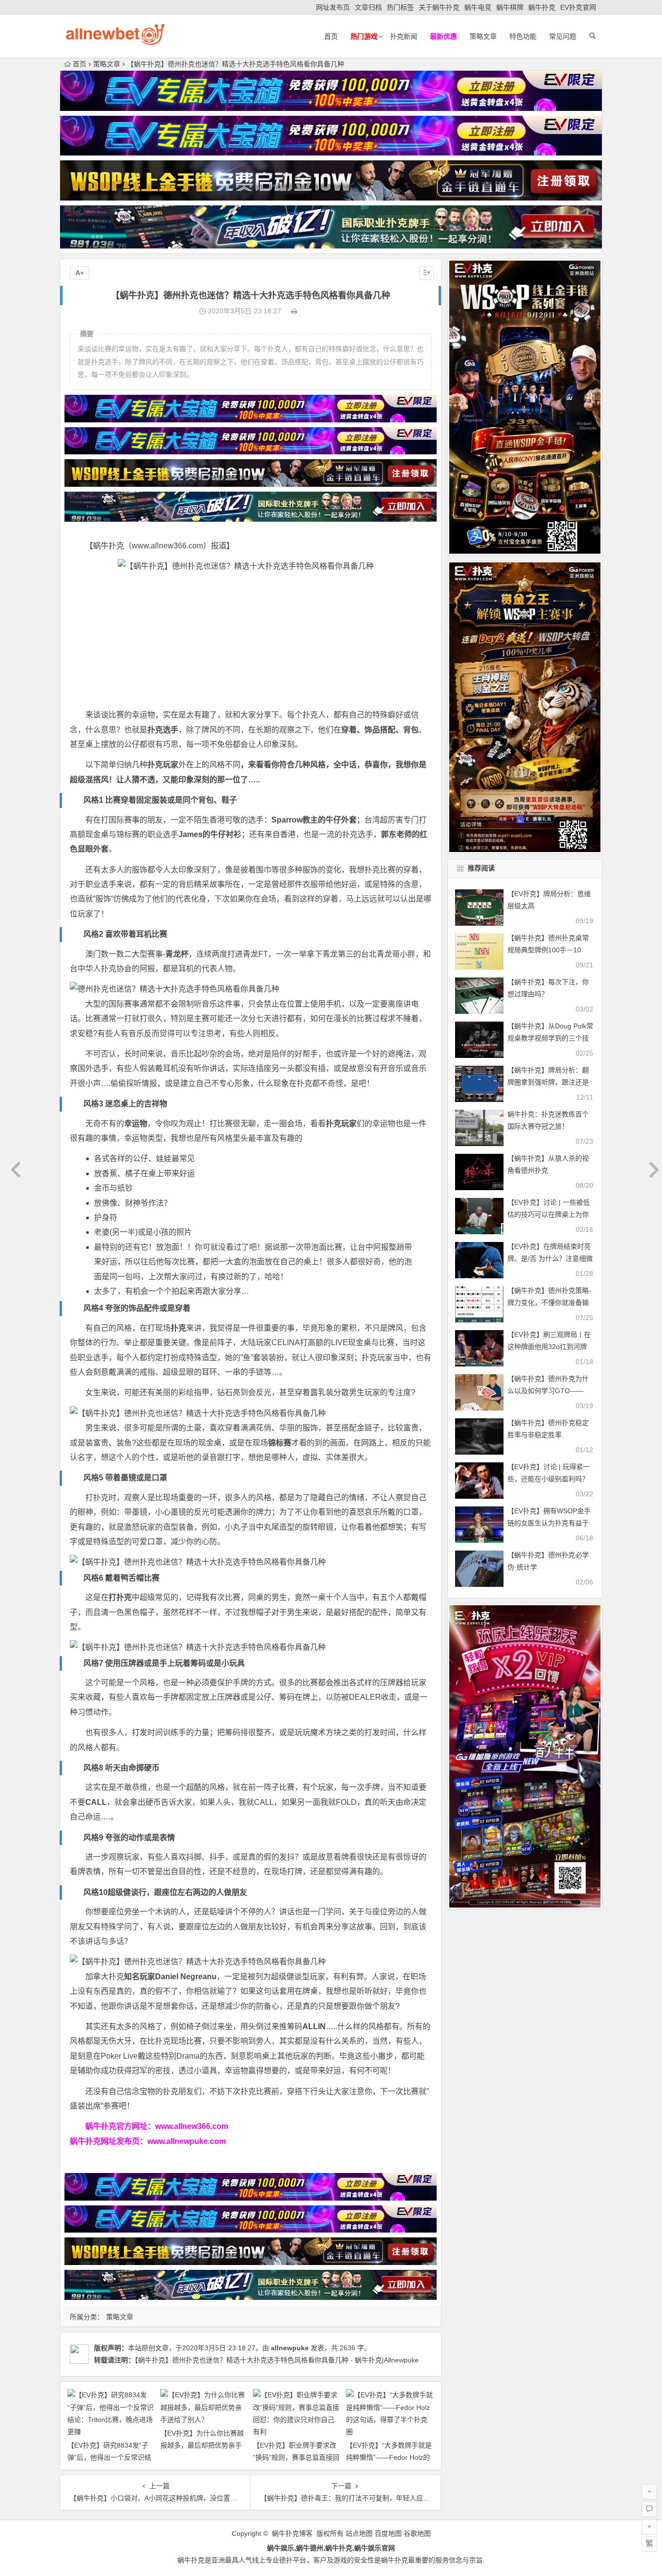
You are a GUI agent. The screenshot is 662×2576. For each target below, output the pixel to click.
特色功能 (523, 36)
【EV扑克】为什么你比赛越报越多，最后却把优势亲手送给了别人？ (202, 2445)
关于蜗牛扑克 (439, 7)
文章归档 (368, 7)
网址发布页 (333, 7)
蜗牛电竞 (478, 7)
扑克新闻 (404, 36)
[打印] (294, 311)
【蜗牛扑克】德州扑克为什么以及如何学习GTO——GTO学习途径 (548, 1391)
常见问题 (563, 36)
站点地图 (359, 2533)
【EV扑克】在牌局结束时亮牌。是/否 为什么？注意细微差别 (550, 1258)
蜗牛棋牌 (510, 7)
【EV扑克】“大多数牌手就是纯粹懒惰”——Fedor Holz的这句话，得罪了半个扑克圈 (389, 2457)
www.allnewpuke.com (187, 2141)
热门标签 (400, 7)
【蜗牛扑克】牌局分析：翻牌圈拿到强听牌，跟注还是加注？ (548, 1082)
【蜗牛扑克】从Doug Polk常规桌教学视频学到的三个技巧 (550, 1038)
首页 (331, 36)
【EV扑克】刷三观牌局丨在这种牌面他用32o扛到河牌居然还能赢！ (549, 1347)
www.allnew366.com (192, 2126)
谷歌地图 (417, 2533)
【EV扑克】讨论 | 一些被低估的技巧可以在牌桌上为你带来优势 (549, 1214)
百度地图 (388, 2533)
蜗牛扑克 (542, 7)
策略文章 (483, 36)
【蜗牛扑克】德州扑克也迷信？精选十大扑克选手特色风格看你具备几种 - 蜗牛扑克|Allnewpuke (277, 2360)
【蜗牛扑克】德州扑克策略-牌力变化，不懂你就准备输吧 (549, 1303)
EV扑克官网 (578, 7)
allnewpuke (290, 2348)
